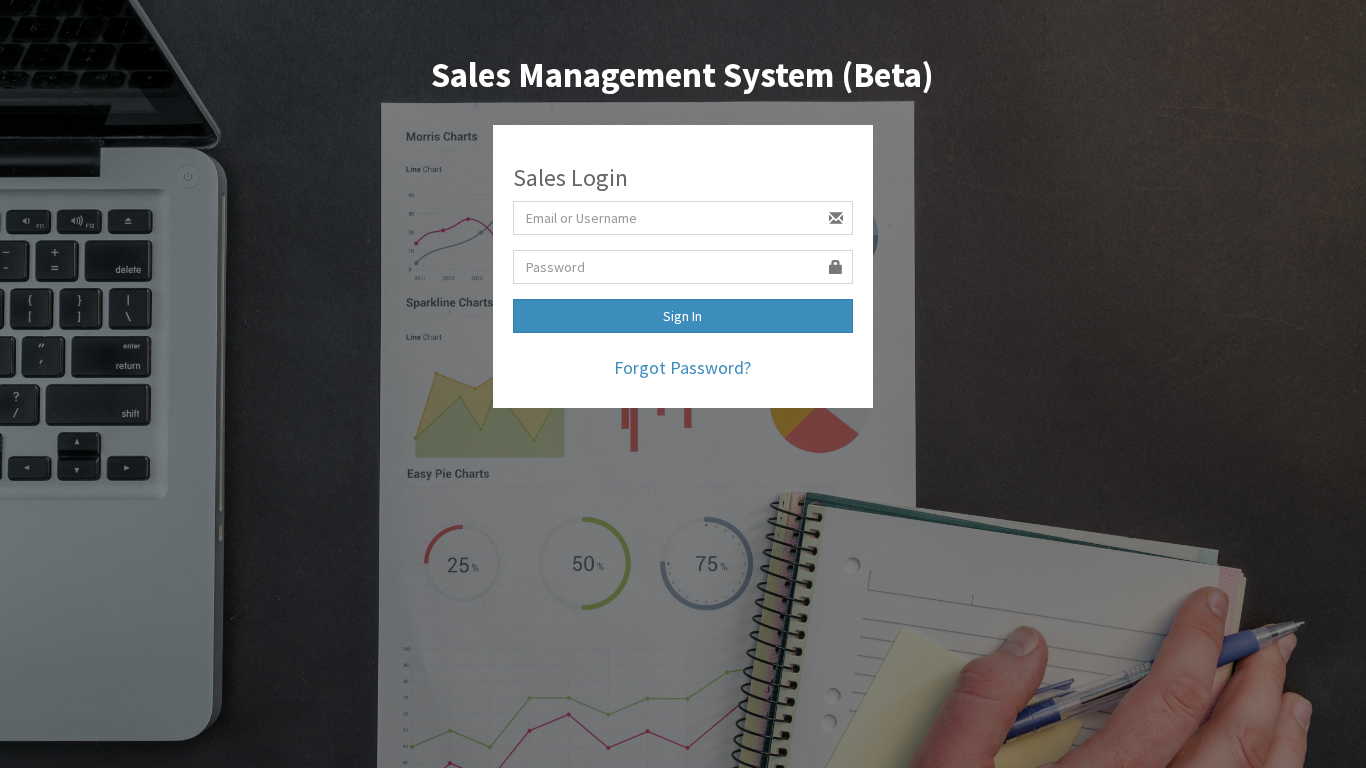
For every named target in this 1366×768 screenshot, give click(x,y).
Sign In (682, 316)
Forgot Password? (682, 367)
